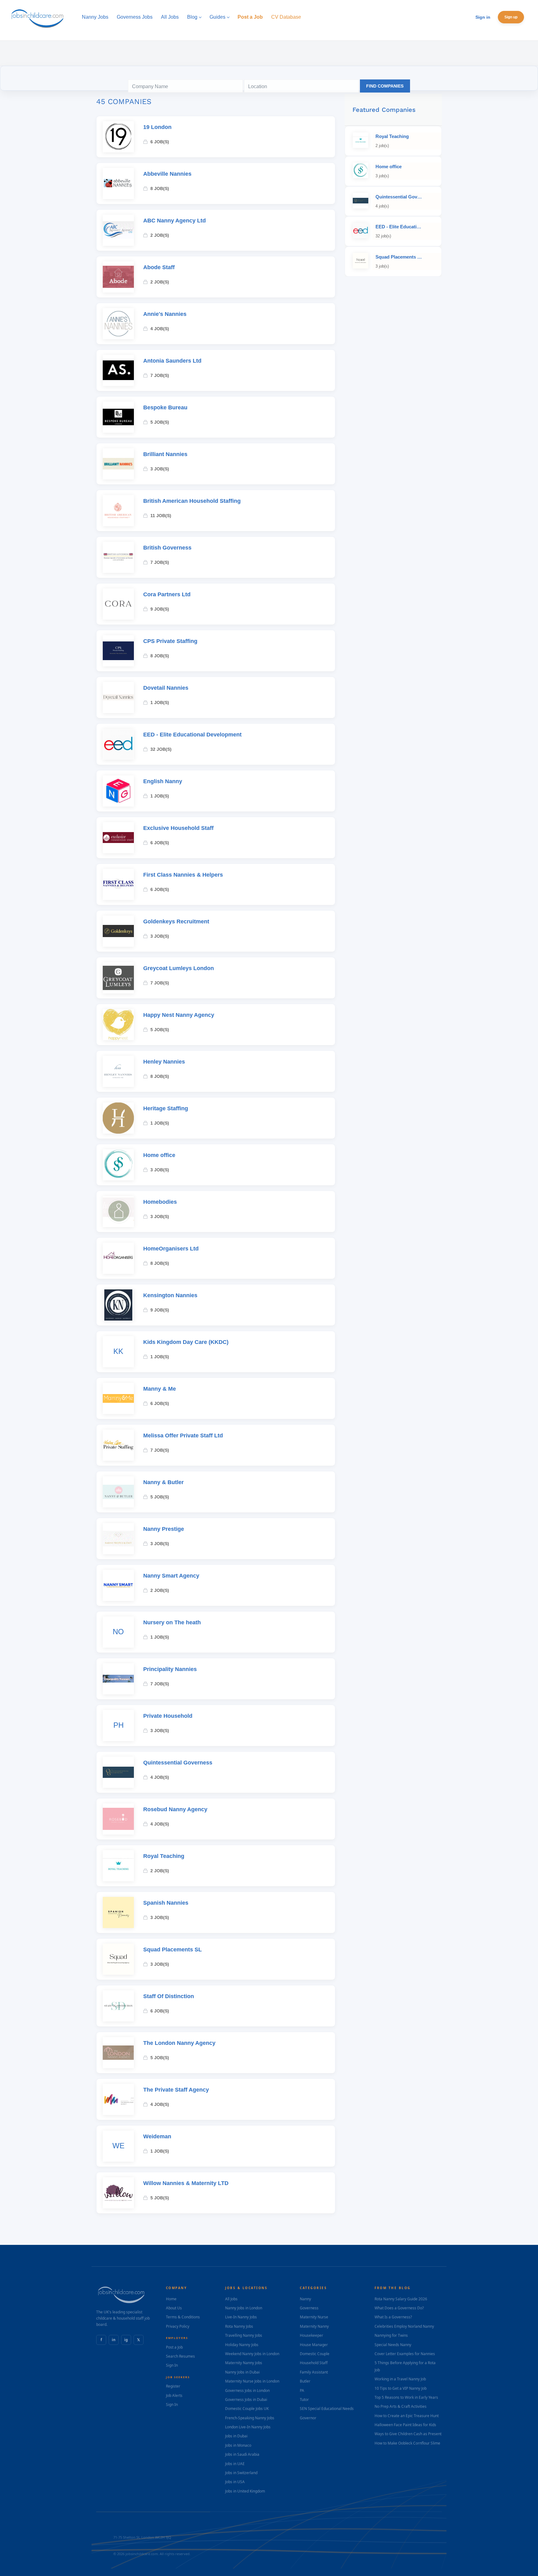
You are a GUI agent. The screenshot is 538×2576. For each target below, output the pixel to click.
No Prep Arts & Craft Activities (401, 2406)
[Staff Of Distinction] (118, 2006)
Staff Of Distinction (169, 1996)
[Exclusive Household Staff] (118, 838)
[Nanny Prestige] (118, 1539)
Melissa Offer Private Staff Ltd (183, 1436)
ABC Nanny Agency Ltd (175, 221)
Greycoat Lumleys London (179, 968)
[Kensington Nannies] (118, 1305)
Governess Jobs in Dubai (246, 2400)
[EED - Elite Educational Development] (118, 744)
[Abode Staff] (118, 277)
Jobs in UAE (235, 2464)
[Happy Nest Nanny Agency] (118, 1025)
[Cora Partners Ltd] (118, 604)
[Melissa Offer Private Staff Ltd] (118, 1445)
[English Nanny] (118, 791)
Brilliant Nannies (165, 454)
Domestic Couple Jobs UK (247, 2409)
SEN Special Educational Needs (327, 2409)
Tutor (304, 2400)
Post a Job (174, 2347)
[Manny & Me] (118, 1398)
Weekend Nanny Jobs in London (252, 2354)
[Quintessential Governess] (118, 1772)
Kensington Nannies (170, 1295)
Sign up (511, 17)
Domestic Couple (315, 2354)
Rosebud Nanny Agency (175, 1809)
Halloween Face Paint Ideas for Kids (405, 2425)
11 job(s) (161, 516)
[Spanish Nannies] (118, 1912)
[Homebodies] (118, 1212)
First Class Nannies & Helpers (183, 875)
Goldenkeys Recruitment (176, 921)
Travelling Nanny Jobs (244, 2335)
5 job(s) (160, 422)
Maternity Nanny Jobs (244, 2363)
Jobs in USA (235, 2482)
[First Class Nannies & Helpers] (118, 884)
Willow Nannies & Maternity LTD (186, 2183)
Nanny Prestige (164, 1529)
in (114, 2340)
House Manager (314, 2345)
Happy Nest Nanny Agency (179, 1015)
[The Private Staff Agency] (118, 2099)
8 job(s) (160, 188)
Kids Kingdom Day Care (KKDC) (186, 1342)
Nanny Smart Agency (171, 1576)
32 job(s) (161, 749)
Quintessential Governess (178, 1763)
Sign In (172, 2365)
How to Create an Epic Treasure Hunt (407, 2416)
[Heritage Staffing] (118, 1118)
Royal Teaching (164, 1856)
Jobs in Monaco (238, 2445)
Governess (309, 2308)
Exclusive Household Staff (178, 828)
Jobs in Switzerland (241, 2473)
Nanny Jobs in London (244, 2308)
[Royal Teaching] (118, 1866)
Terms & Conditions (183, 2317)
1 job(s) (160, 702)
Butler (305, 2381)
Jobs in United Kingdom (245, 2491)
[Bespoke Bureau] (118, 417)
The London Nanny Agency (179, 2043)
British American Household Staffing (192, 501)
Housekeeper (311, 2335)
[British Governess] (118, 557)
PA (302, 2390)
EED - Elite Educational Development (192, 735)
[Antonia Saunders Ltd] (118, 370)
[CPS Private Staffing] (118, 651)
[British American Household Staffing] (118, 511)
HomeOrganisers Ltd (171, 1249)
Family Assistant (314, 2372)
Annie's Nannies (165, 314)
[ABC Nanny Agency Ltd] (118, 230)
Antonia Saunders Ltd (172, 361)
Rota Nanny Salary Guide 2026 (401, 2299)
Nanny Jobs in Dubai (242, 2372)
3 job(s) (160, 469)
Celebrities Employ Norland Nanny (404, 2326)
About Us (174, 2308)
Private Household (168, 1716)
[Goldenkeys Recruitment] (118, 931)
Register (173, 2386)
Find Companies (385, 86)
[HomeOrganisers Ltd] (118, 1258)
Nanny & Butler (163, 1482)
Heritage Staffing (166, 1108)
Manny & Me (160, 1389)
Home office (159, 1155)
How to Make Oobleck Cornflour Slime (407, 2443)
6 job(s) (160, 142)
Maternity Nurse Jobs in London (252, 2381)
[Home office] (118, 1165)
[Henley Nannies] (118, 1071)
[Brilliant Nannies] (118, 464)
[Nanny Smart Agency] (118, 1585)
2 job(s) (160, 235)
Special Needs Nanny (393, 2345)
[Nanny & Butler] (118, 1492)
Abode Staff (159, 267)
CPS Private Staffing (170, 641)
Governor (308, 2418)
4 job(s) (160, 329)
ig (126, 2340)
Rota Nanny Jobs (239, 2326)
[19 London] (118, 137)
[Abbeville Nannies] (118, 183)
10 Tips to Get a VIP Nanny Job (401, 2388)
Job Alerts (174, 2395)
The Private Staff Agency (176, 2090)
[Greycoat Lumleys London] (118, 978)
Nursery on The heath (172, 1622)
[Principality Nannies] (118, 1679)
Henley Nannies (164, 1062)
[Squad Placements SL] (118, 1959)
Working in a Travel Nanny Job (400, 2379)
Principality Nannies (170, 1669)
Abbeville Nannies (167, 174)
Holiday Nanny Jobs (242, 2345)
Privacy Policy (178, 2326)
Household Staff (314, 2363)
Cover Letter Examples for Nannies (405, 2354)
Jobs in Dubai (236, 2436)
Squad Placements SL (172, 1950)
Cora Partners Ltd (167, 594)
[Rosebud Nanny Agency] (118, 1819)
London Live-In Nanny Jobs (248, 2427)
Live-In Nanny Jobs (241, 2317)
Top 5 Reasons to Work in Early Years (406, 2397)
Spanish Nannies (166, 1903)
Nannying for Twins (391, 2335)
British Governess (167, 548)
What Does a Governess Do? (399, 2308)
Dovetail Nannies (166, 688)
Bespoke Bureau (165, 407)
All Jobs (231, 2299)
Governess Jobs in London (247, 2390)
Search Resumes (180, 2356)
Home (171, 2299)
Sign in (483, 17)
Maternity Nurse (314, 2317)
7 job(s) (160, 375)
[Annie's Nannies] (118, 324)
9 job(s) (160, 609)
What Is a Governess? (393, 2317)
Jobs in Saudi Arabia (242, 2454)
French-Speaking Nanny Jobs (250, 2418)
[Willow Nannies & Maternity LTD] (118, 2193)
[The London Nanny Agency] (118, 2053)
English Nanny (163, 781)
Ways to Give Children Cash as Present (408, 2434)
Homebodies (160, 1202)
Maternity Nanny (314, 2326)
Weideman (157, 2136)
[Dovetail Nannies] (118, 698)
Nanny (305, 2299)
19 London (157, 127)
